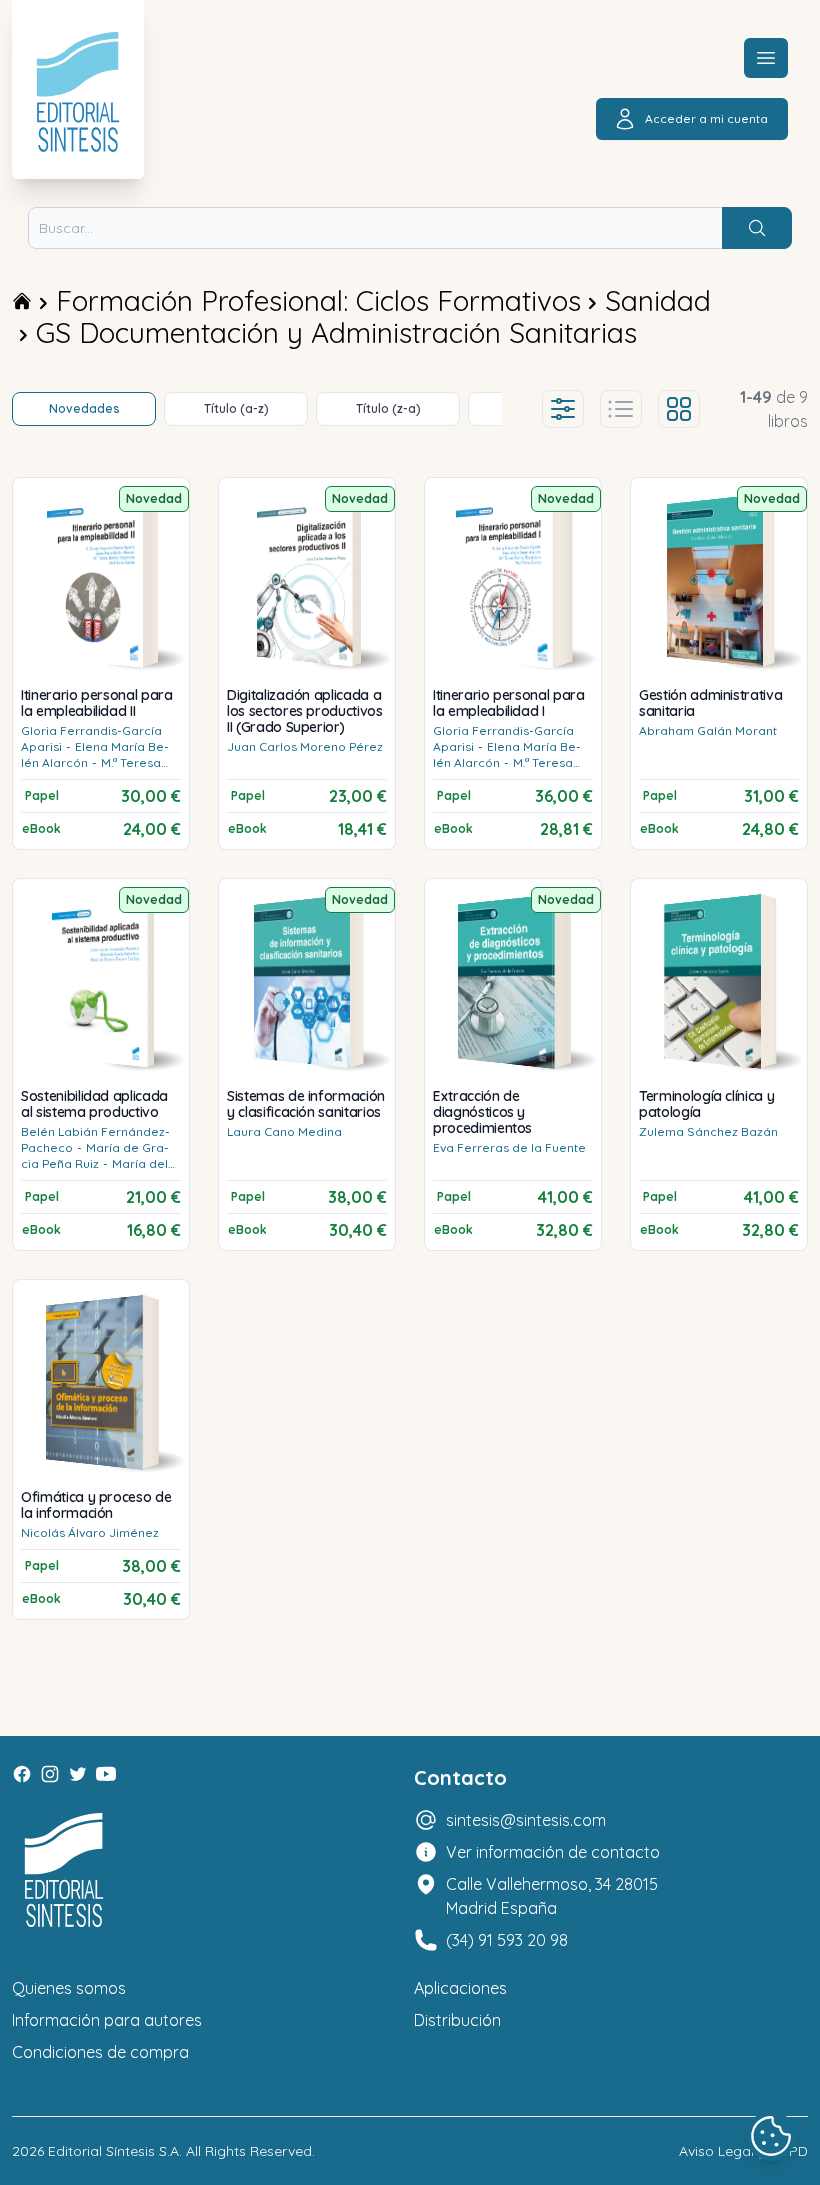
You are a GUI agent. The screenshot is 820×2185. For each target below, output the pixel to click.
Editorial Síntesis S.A (113, 2151)
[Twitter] (78, 1774)
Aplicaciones (460, 1988)
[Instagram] (50, 1774)
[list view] (621, 409)
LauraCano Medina (284, 1131)
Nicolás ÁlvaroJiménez (90, 1532)
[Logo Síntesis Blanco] (64, 1870)
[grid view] (679, 409)
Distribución (457, 2020)
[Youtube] (106, 1774)
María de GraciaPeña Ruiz (95, 1155)
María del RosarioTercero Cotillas (94, 1171)
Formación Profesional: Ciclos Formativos (318, 300)
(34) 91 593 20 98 (507, 1940)
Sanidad (658, 300)
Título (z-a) (388, 408)
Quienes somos (69, 1988)
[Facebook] (22, 1774)
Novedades (84, 408)
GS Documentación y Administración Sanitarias (336, 332)
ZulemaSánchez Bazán (708, 1131)
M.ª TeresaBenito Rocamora (91, 770)
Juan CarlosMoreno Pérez (305, 746)
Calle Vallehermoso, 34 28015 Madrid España (552, 1896)
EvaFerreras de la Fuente (509, 1147)
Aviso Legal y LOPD (743, 2151)
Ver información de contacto (553, 1852)
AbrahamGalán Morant (708, 730)
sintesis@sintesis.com (526, 1820)
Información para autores (107, 2020)
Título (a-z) (236, 408)
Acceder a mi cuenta (706, 118)
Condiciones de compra (100, 2052)
